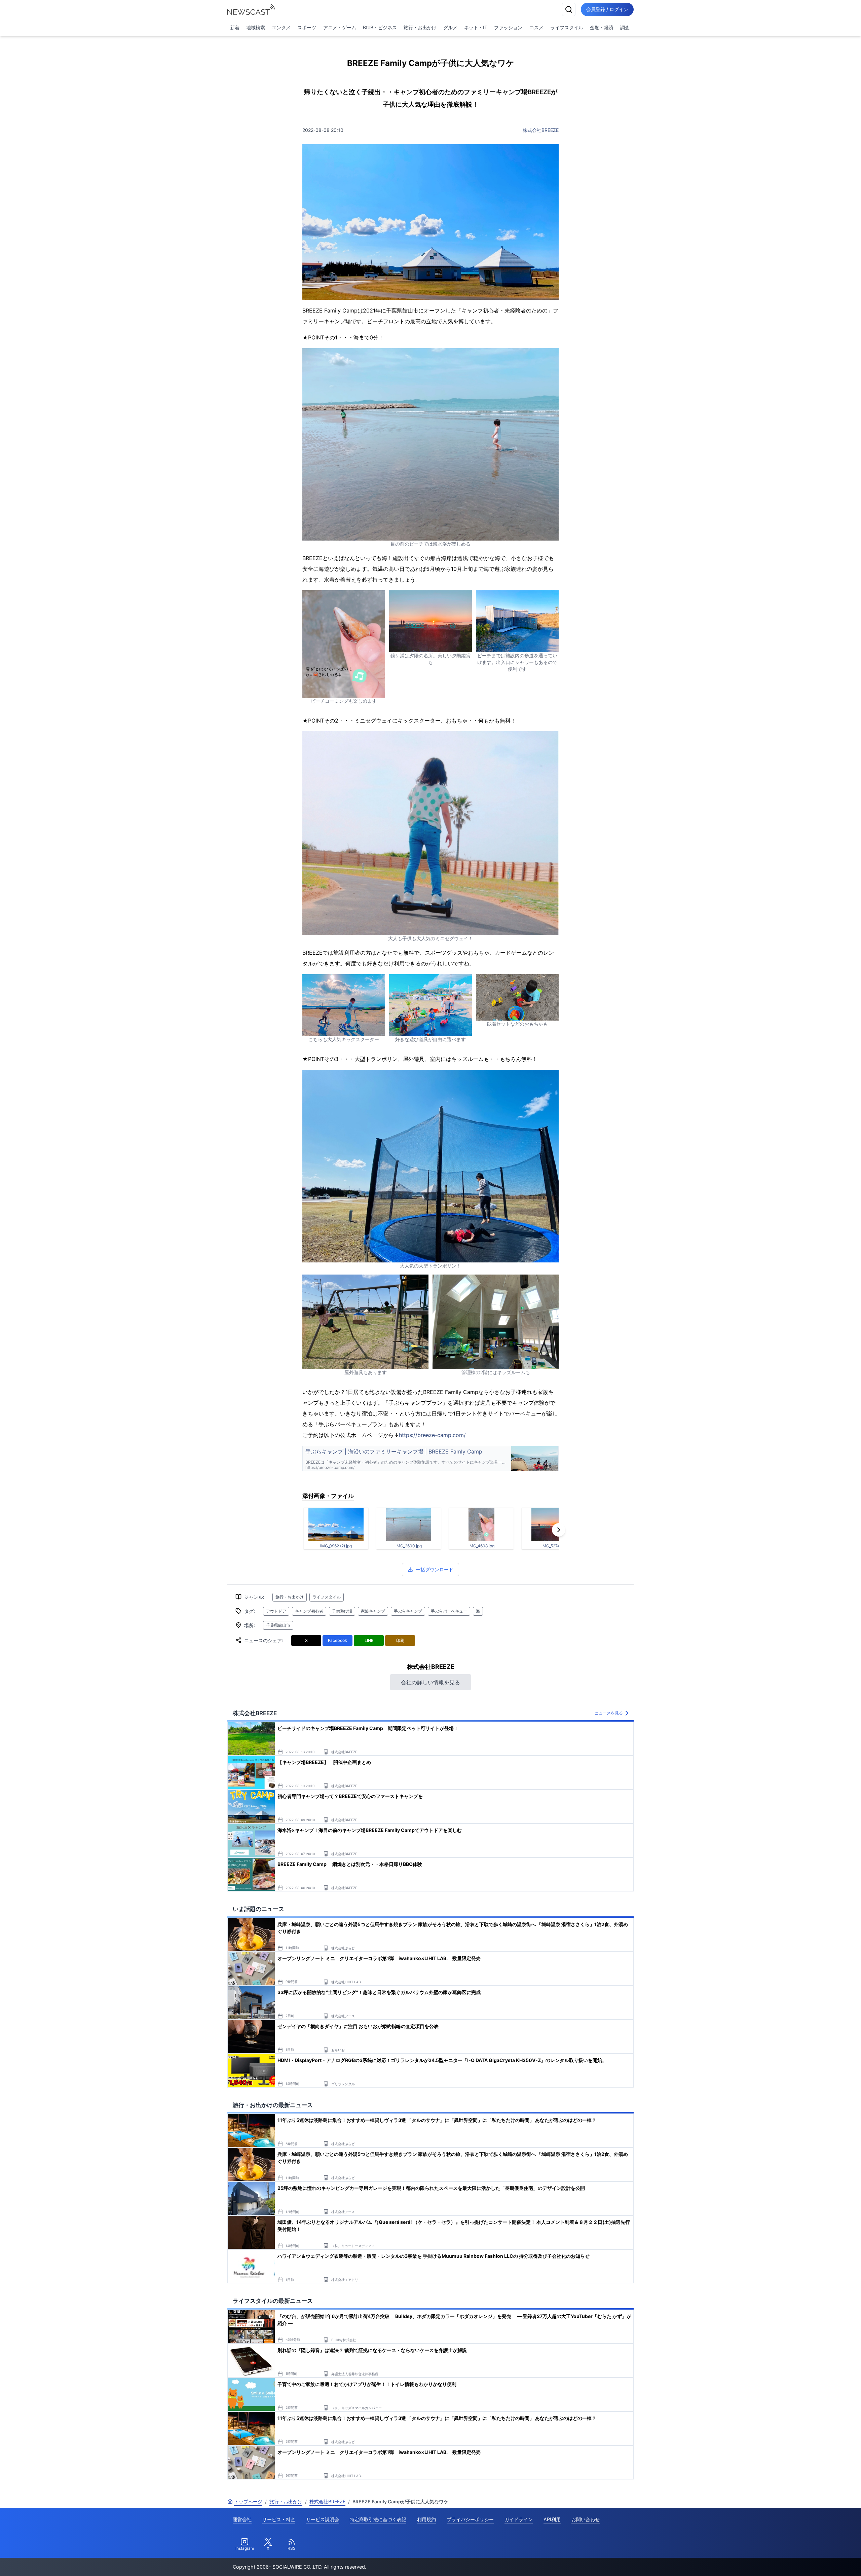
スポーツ (307, 27)
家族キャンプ (373, 1611)
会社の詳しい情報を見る (430, 1682)
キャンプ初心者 (309, 1611)
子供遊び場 (342, 1611)
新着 (235, 27)
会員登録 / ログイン (607, 9)
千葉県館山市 (278, 1625)
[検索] (569, 9)
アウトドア (276, 1611)
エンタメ (281, 27)
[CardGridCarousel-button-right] (559, 1530)
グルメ (450, 27)
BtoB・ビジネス (380, 27)
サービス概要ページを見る (811, 2561)
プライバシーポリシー (470, 2519)
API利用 (552, 2519)
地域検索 (256, 27)
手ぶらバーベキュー (449, 1611)
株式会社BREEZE (541, 130)
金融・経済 (602, 27)
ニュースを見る (609, 1713)
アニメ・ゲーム (340, 27)
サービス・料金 (279, 2519)
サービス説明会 (323, 2519)
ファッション (508, 27)
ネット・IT (476, 27)
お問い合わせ (586, 2519)
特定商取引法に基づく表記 (378, 2519)
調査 (625, 27)
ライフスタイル (567, 27)
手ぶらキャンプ (408, 1611)
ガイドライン (519, 2519)
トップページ (248, 2501)
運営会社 (242, 2519)
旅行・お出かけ (420, 27)
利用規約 (426, 2519)
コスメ (536, 27)
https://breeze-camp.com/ (432, 1435)
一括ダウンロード (435, 1569)
